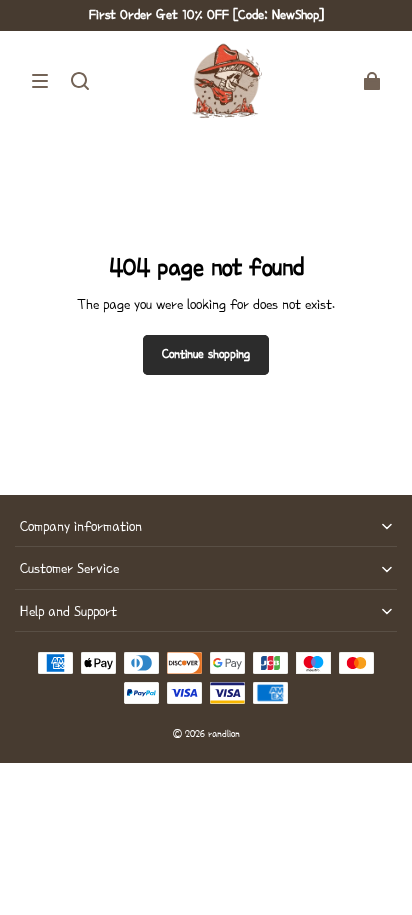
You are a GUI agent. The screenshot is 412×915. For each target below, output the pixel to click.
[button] (40, 81)
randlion (224, 733)
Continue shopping (206, 354)
